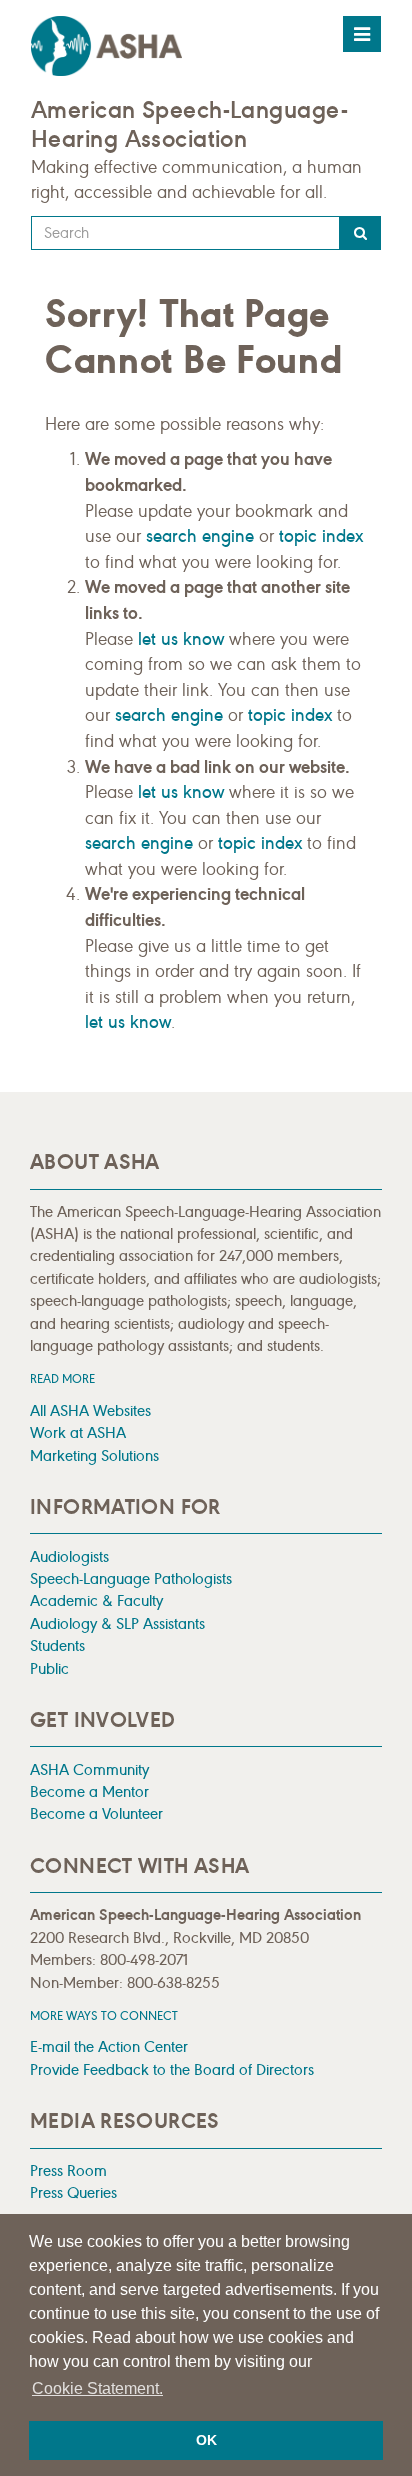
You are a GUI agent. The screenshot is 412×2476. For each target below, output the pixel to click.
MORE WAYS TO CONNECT (104, 2015)
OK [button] (206, 2440)
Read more (62, 1378)
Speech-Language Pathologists (131, 1578)
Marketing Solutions (94, 1455)
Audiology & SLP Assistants (117, 1623)
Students (57, 1645)
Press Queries (73, 2192)
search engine (200, 536)
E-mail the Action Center (109, 2046)
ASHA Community (89, 1769)
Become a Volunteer (96, 1813)
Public (49, 1668)
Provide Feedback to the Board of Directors (172, 2069)
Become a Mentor (89, 1791)
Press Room (68, 2170)
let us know (181, 639)
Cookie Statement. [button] (97, 2388)
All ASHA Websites (90, 1410)
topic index (321, 536)
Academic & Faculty (96, 1600)
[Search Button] (360, 233)
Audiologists (69, 1556)
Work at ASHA (78, 1432)
